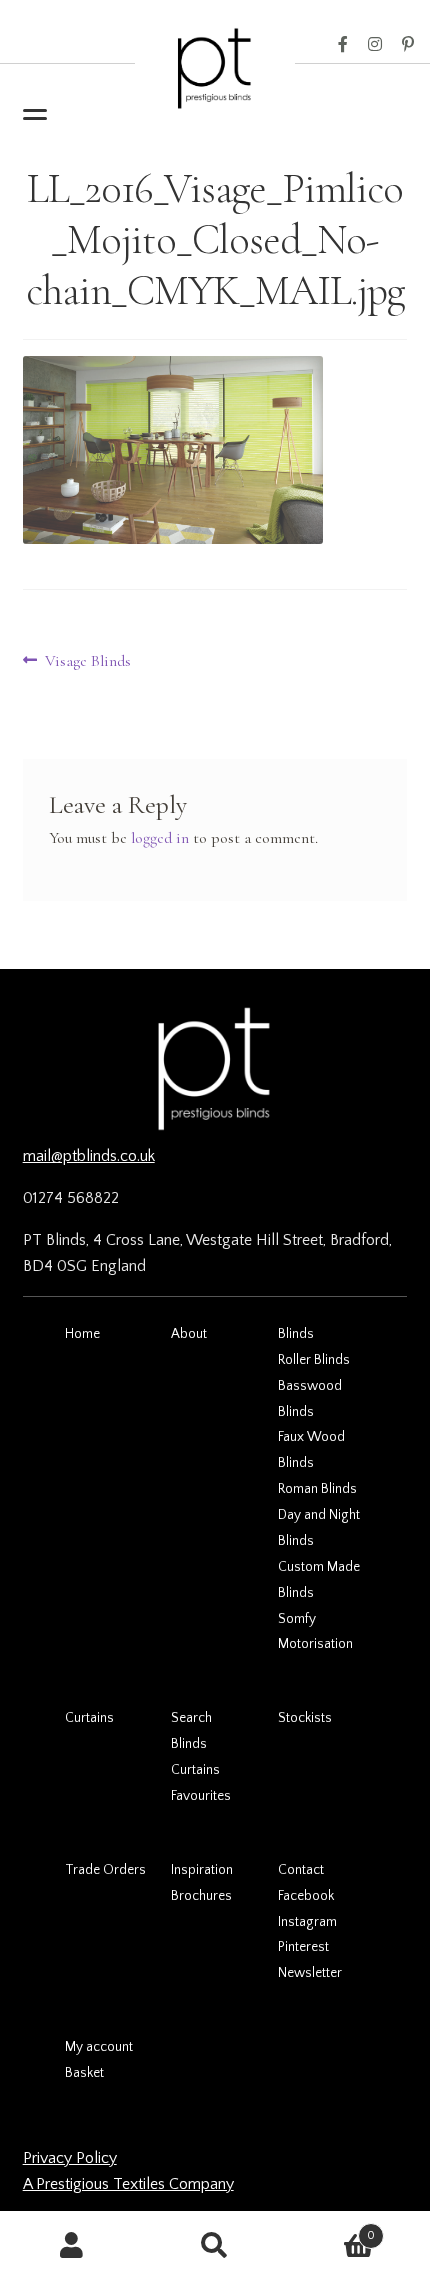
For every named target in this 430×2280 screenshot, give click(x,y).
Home (82, 1334)
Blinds (296, 1334)
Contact (301, 1870)
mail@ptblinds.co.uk (89, 1156)
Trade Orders (105, 1870)
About (189, 1334)
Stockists (305, 1718)
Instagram (375, 45)
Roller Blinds (314, 1360)
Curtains (89, 1718)
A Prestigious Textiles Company (128, 2184)
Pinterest (408, 45)
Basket (84, 2073)
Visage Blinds (87, 662)
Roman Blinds (317, 1489)
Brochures (201, 1896)
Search (191, 1718)
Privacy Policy (70, 2158)
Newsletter (310, 1973)
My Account (71, 2246)
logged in (160, 838)
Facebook (343, 45)
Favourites (201, 1796)
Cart (331, 2228)
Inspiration (202, 1870)
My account (99, 2047)
